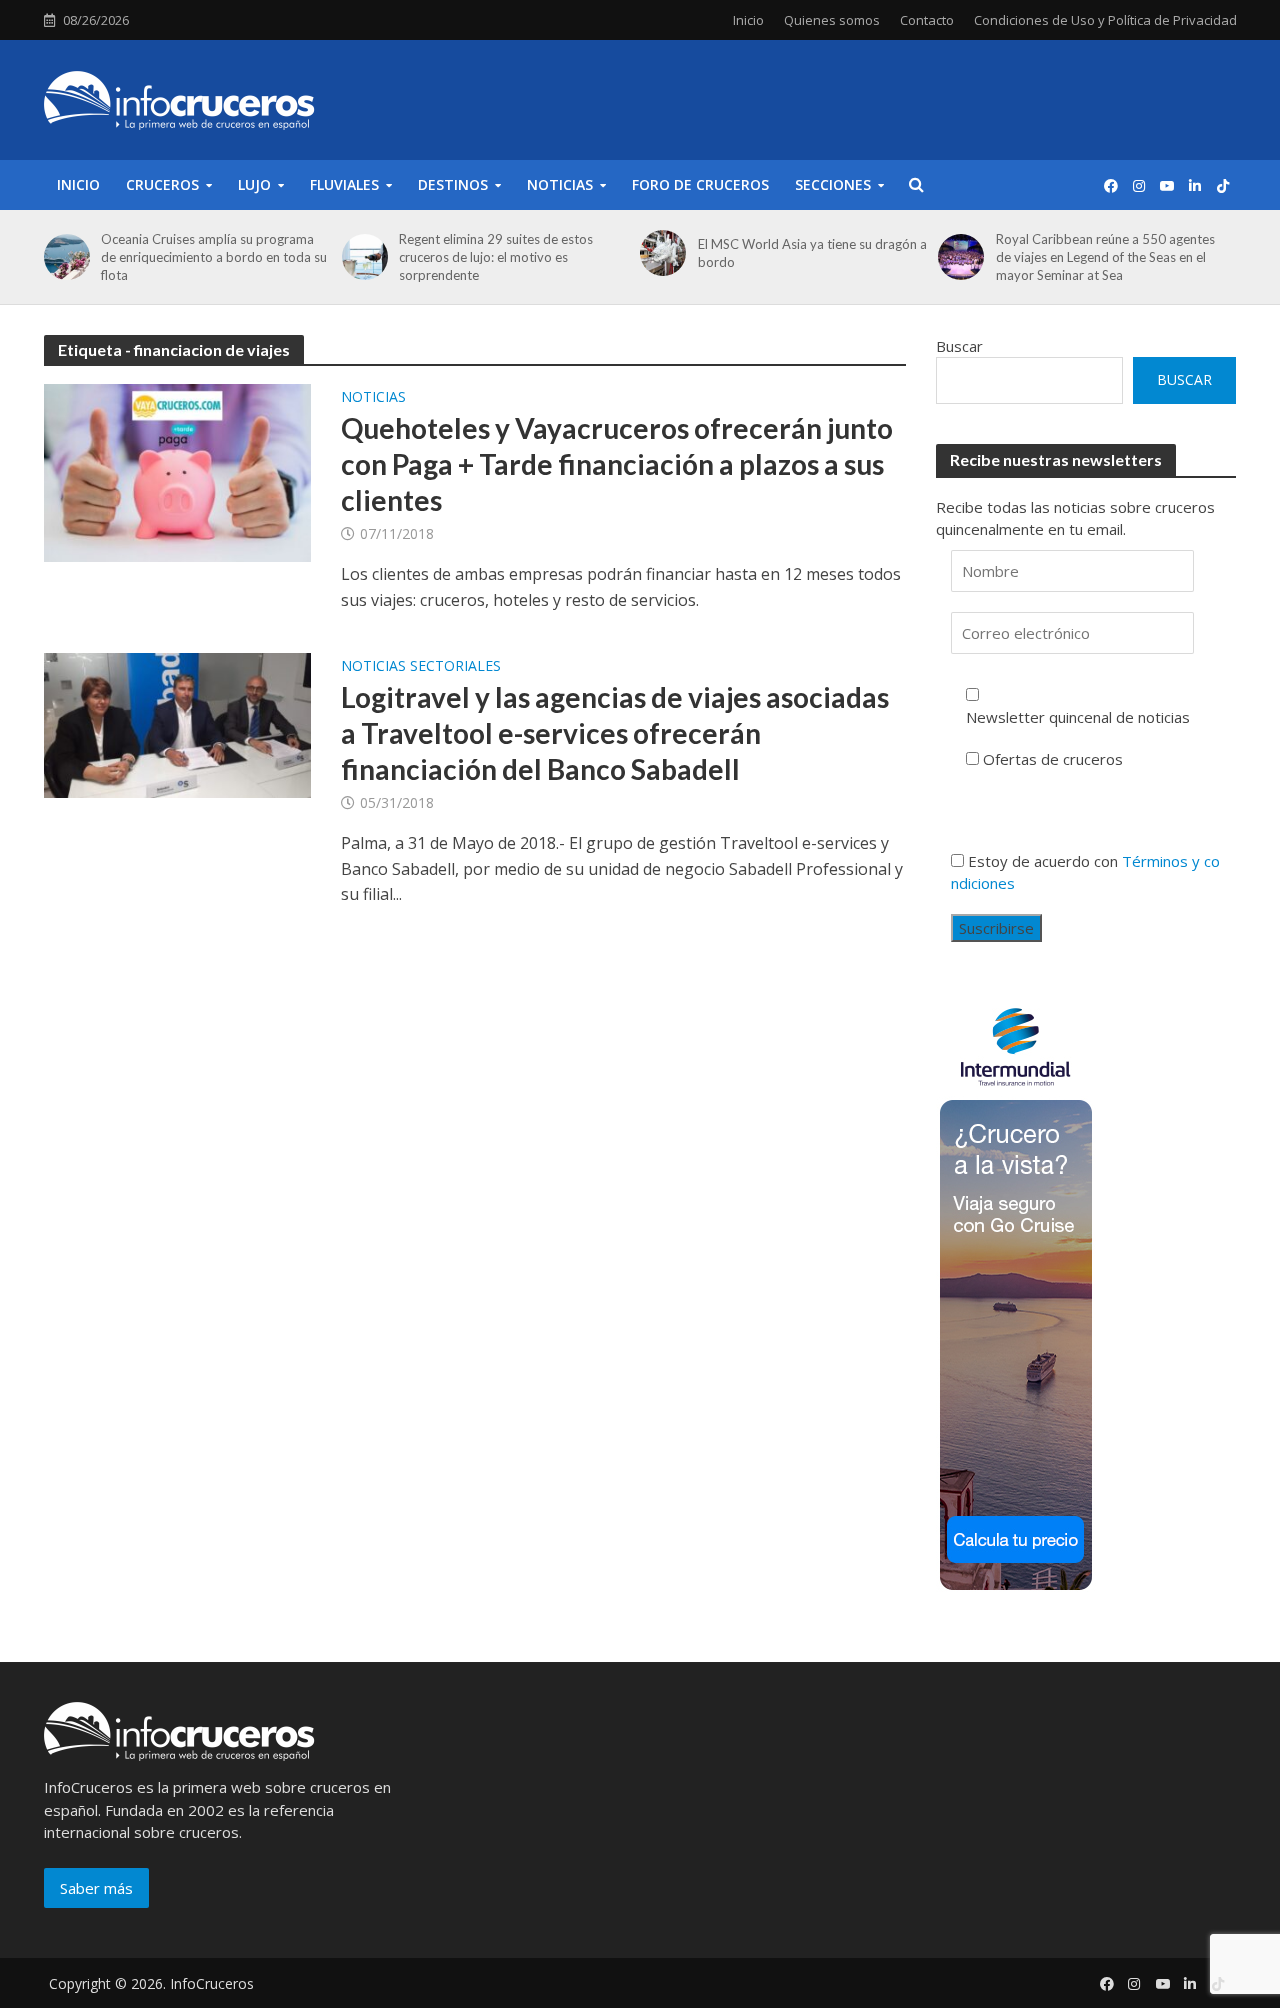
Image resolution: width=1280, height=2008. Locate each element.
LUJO (254, 184)
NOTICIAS (560, 184)
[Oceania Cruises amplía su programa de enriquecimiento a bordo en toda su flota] (64, 257)
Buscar (959, 346)
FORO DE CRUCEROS (700, 184)
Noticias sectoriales (421, 667)
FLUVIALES (344, 184)
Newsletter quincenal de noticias (1078, 717)
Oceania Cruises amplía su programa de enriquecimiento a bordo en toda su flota (214, 257)
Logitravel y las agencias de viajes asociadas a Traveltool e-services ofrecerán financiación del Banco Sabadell (615, 733)
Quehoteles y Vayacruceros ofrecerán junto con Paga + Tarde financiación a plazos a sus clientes (617, 464)
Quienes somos (832, 20)
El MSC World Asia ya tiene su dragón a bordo (812, 253)
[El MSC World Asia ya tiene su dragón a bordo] (660, 253)
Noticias (373, 398)
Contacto (927, 20)
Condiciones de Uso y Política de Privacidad (1105, 20)
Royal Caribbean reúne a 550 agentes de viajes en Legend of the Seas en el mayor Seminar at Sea (1105, 257)
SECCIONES (833, 184)
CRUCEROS (162, 184)
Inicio (748, 20)
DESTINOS (453, 184)
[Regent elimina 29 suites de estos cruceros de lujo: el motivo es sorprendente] (362, 257)
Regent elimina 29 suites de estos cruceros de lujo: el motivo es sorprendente (496, 257)
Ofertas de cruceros (1053, 759)
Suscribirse (996, 928)
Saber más (96, 1888)
